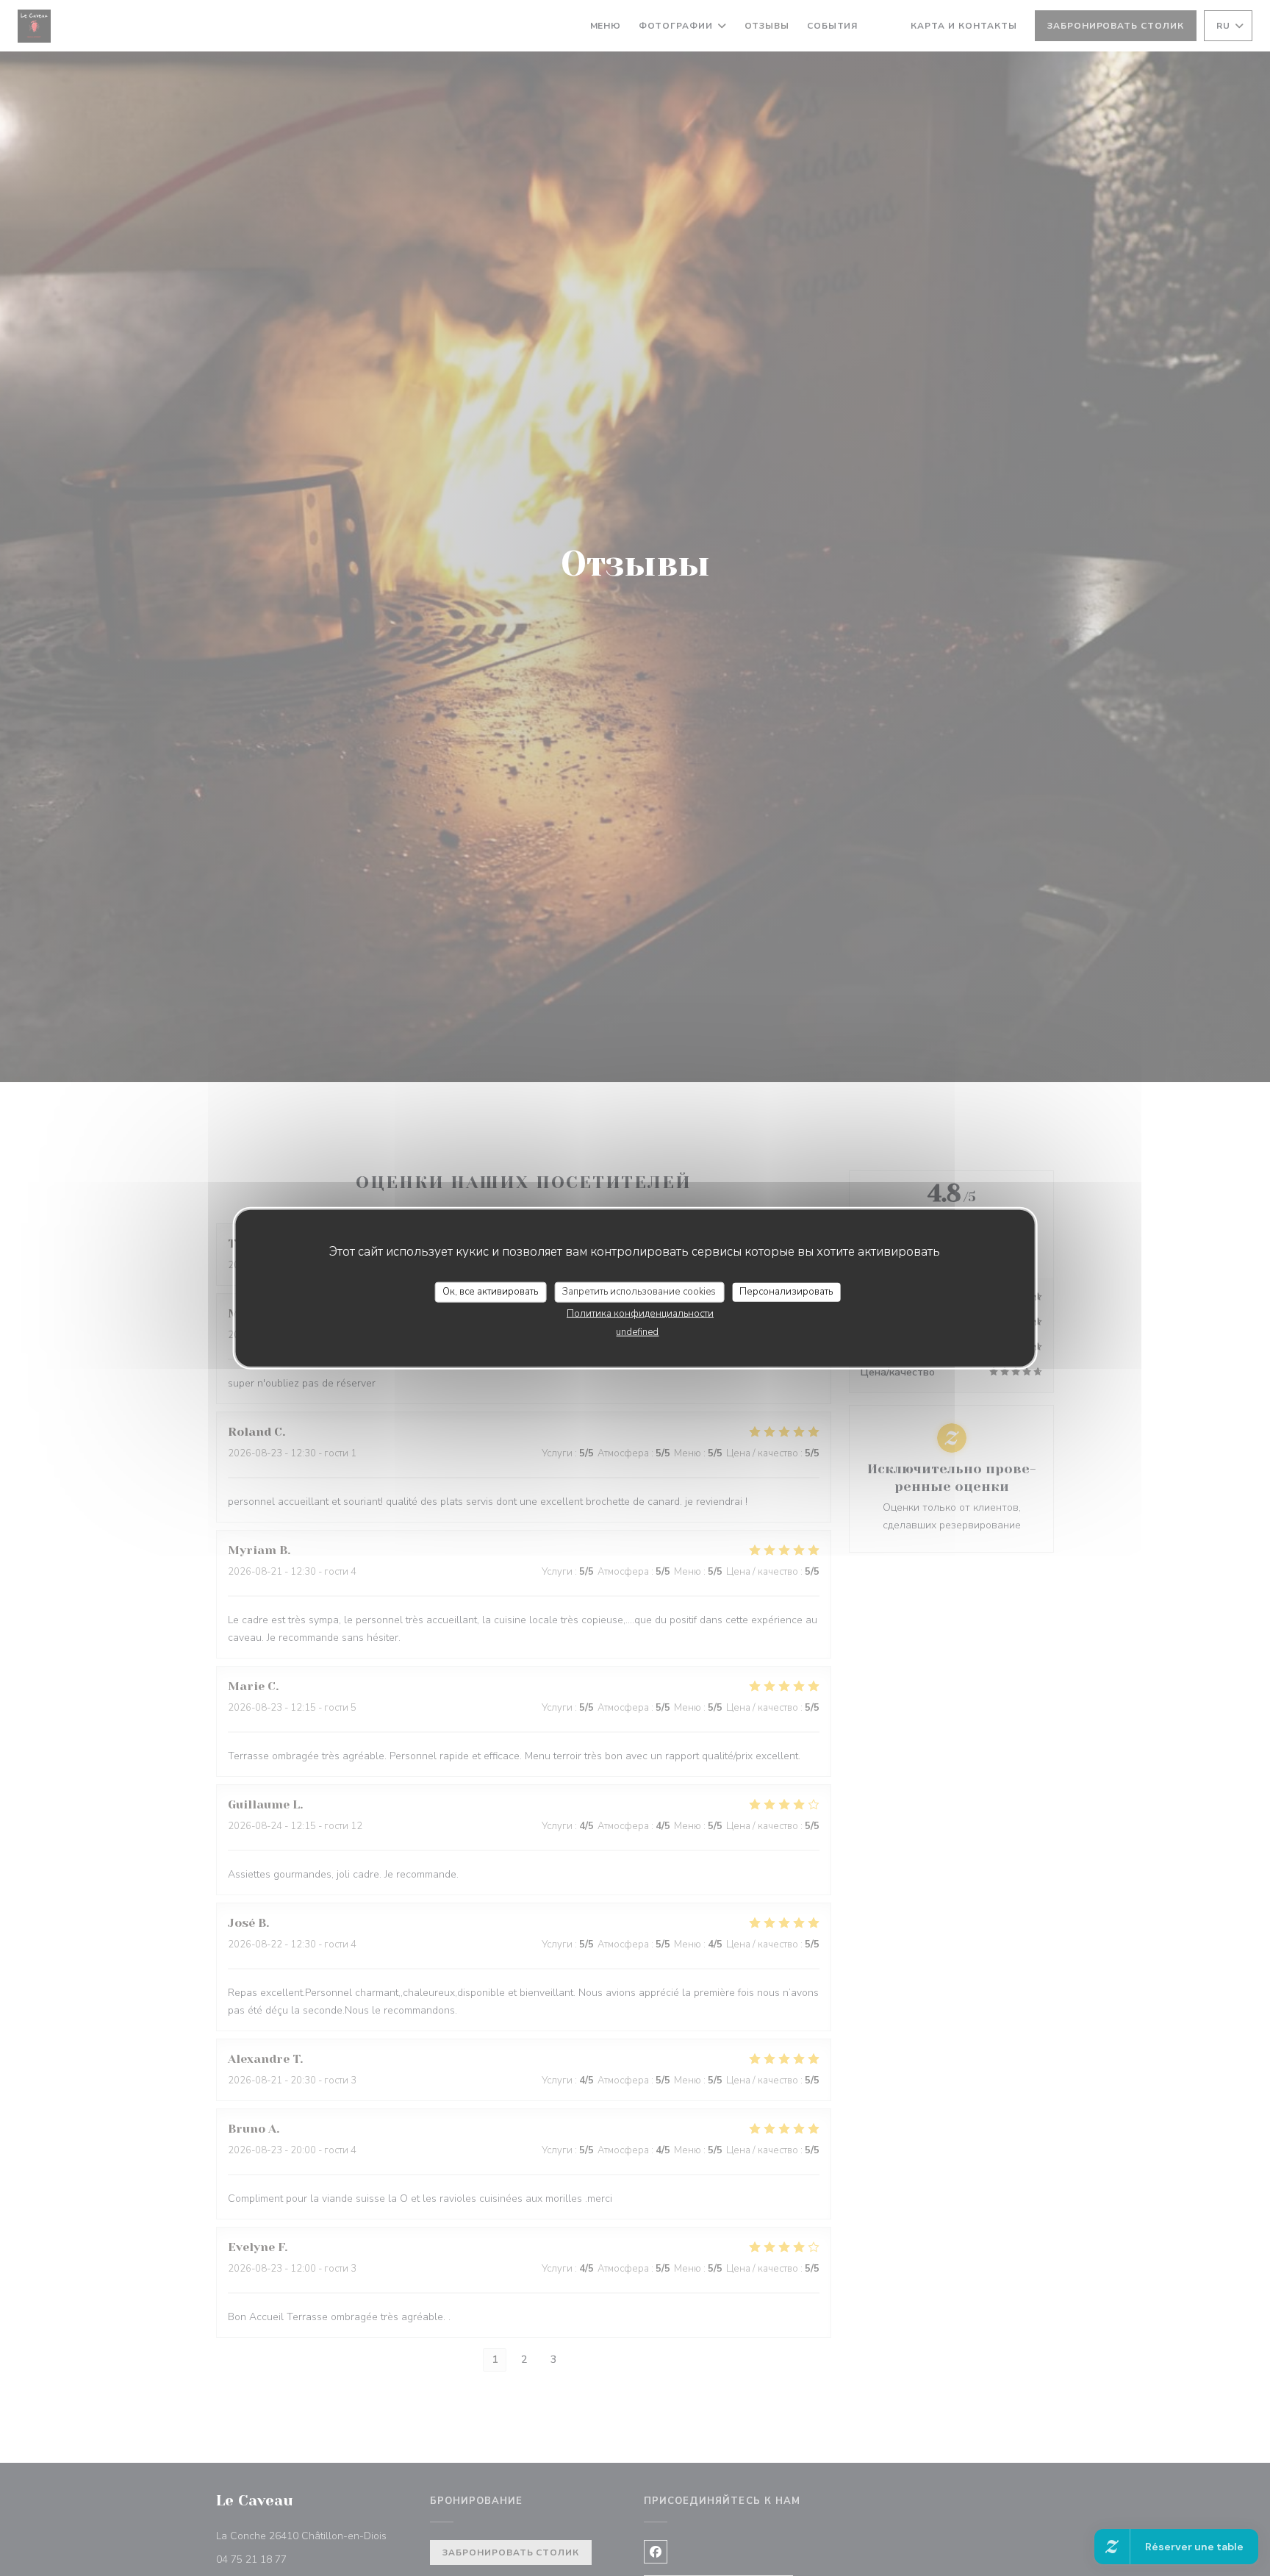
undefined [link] (637, 1331)
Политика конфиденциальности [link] (640, 1313)
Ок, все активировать (490, 1292)
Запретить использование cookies (639, 1292)
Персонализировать (786, 1292)
